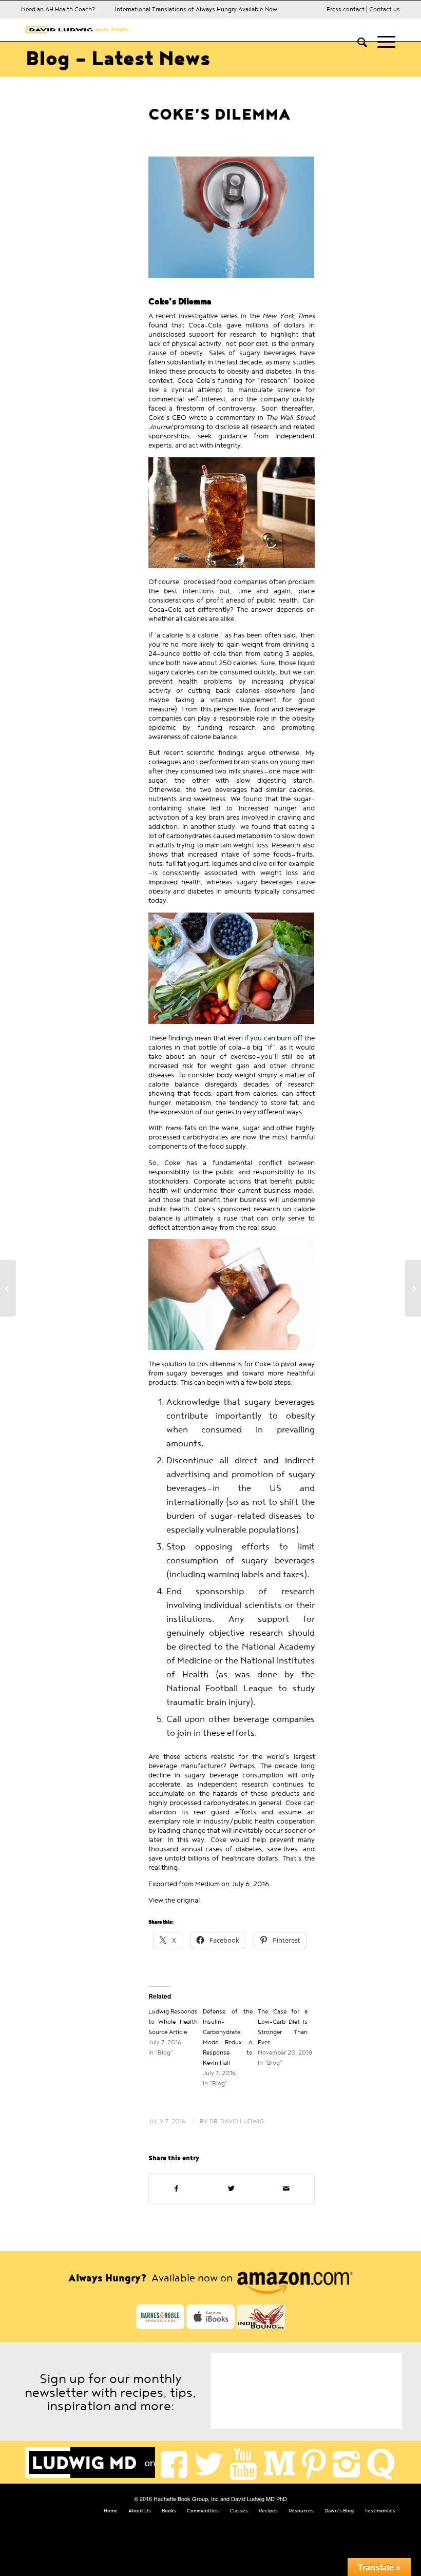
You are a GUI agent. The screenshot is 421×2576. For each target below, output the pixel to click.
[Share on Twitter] (231, 2189)
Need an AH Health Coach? (58, 9)
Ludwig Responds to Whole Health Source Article (173, 2022)
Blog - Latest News (118, 59)
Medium (207, 1884)
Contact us (385, 9)
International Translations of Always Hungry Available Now (196, 9)
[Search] (357, 42)
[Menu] (381, 42)
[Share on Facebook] (176, 2189)
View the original (174, 1901)
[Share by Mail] (286, 2189)
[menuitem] (357, 42)
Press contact (346, 9)
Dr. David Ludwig (237, 2121)
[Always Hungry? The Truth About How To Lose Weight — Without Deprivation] (8, 1288)
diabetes (279, 372)
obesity (238, 372)
